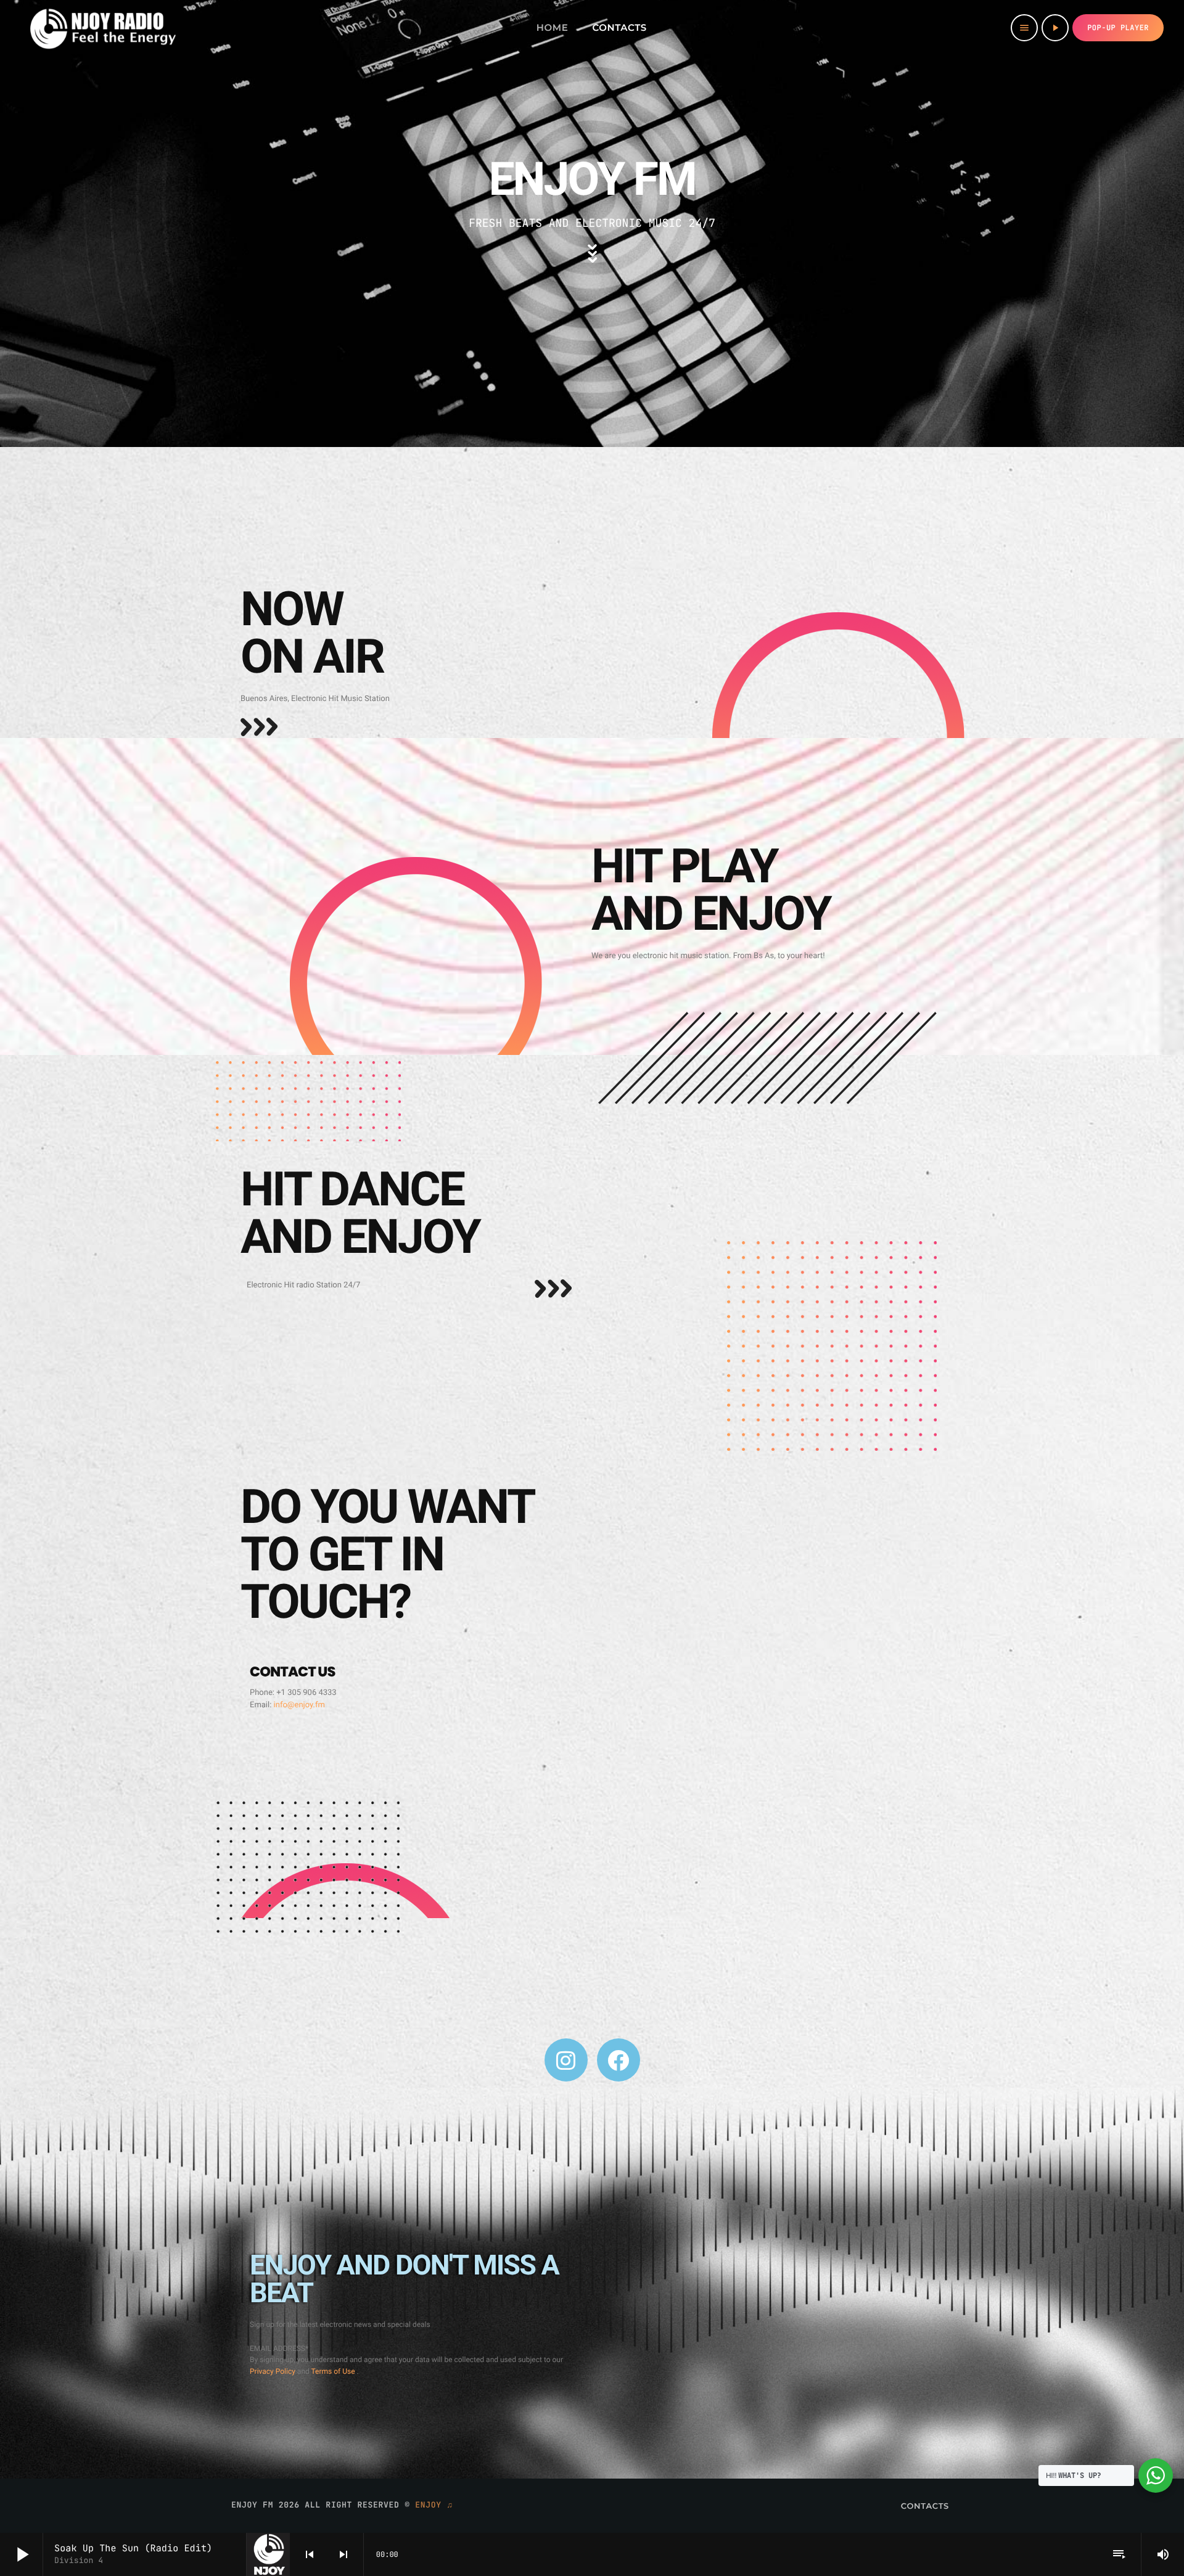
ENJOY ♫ (434, 2505)
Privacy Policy (273, 2371)
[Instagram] (566, 2060)
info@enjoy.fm (299, 1705)
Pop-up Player (1118, 28)
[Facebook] (619, 2060)
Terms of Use (334, 2371)
